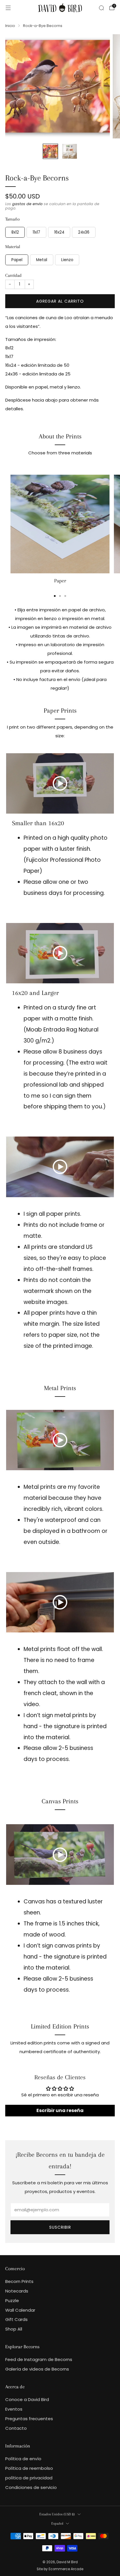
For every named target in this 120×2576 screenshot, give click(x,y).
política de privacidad (29, 2478)
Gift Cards (16, 2319)
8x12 (15, 232)
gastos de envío (27, 204)
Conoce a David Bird (27, 2399)
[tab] (55, 596)
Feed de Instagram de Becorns (39, 2359)
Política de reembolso (29, 2468)
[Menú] (8, 8)
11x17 (36, 232)
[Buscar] (101, 8)
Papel (17, 260)
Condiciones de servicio (31, 2487)
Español (57, 2523)
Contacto (16, 2428)
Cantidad (13, 275)
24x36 (84, 232)
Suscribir (60, 2227)
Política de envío (23, 2459)
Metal (42, 260)
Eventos (14, 2409)
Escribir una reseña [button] (60, 2110)
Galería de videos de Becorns (37, 2369)
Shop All (14, 2329)
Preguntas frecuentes (29, 2419)
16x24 (59, 232)
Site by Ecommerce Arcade (60, 2569)
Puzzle (12, 2300)
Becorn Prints (19, 2281)
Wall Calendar (20, 2310)
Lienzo (67, 260)
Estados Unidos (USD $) (57, 2514)
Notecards (17, 2291)
